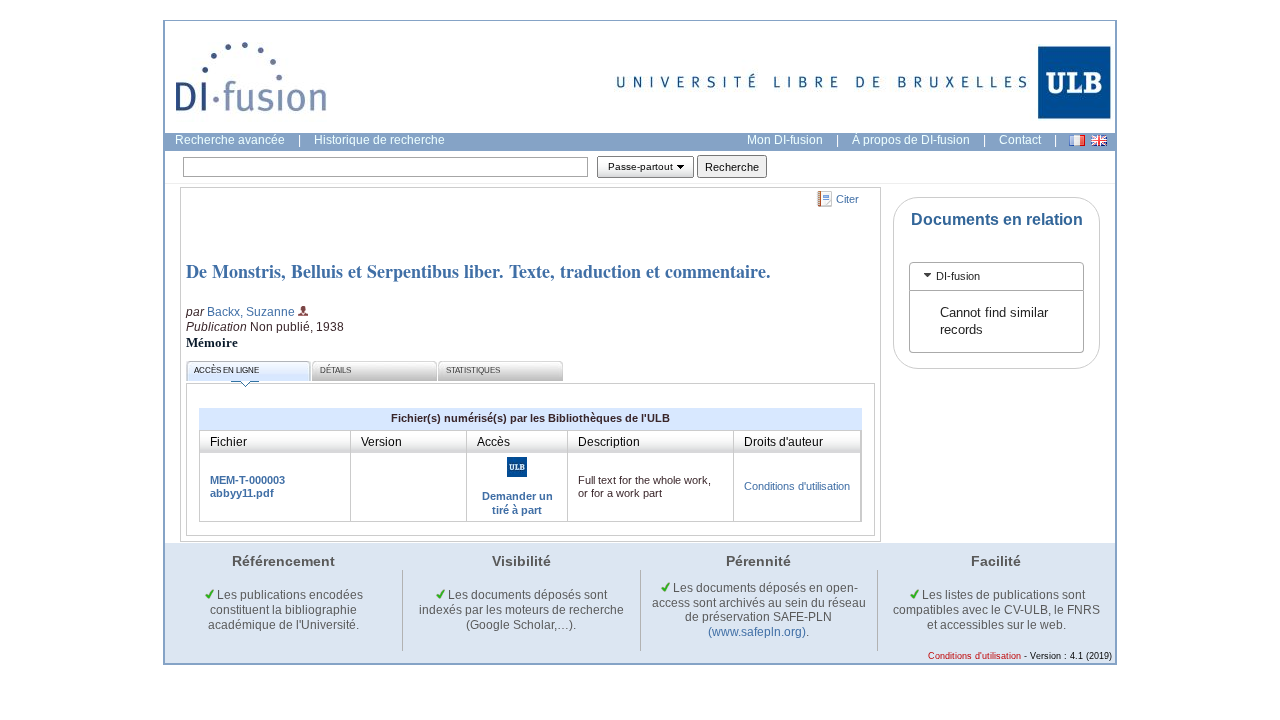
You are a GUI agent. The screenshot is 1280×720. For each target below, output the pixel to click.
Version (381, 442)
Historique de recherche (379, 140)
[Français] (1077, 140)
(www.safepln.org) (757, 632)
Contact (1020, 140)
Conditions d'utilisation (797, 486)
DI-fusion (958, 276)
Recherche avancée (230, 140)
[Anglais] (1099, 140)
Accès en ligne (226, 370)
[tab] (996, 276)
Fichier (228, 442)
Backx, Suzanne (251, 312)
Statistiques (473, 370)
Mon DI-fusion (785, 140)
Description (609, 442)
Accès (493, 442)
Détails (335, 370)
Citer (847, 199)
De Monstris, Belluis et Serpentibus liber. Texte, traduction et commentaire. (478, 271)
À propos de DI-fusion (911, 140)
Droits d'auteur (783, 442)
